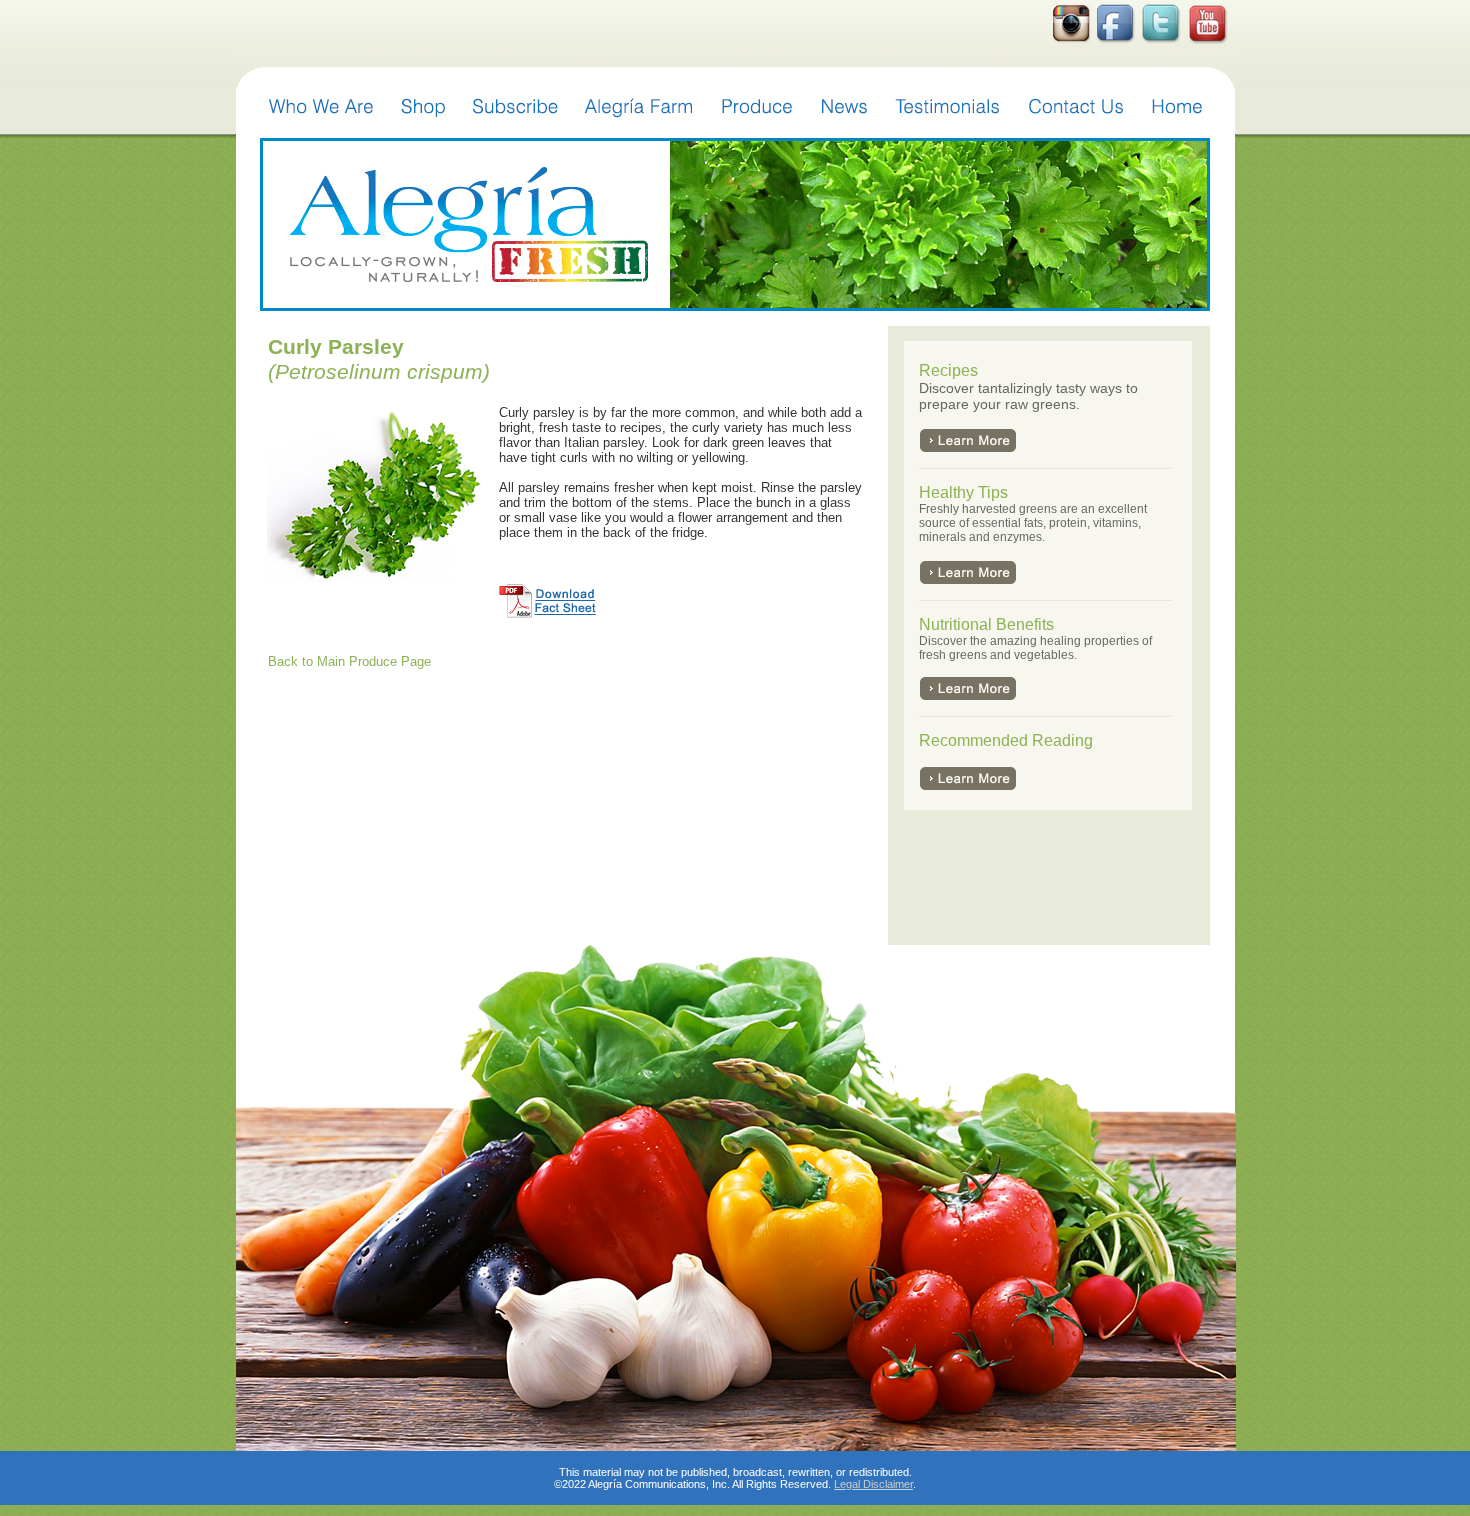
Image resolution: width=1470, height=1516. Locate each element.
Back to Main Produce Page (349, 661)
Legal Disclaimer (873, 1484)
